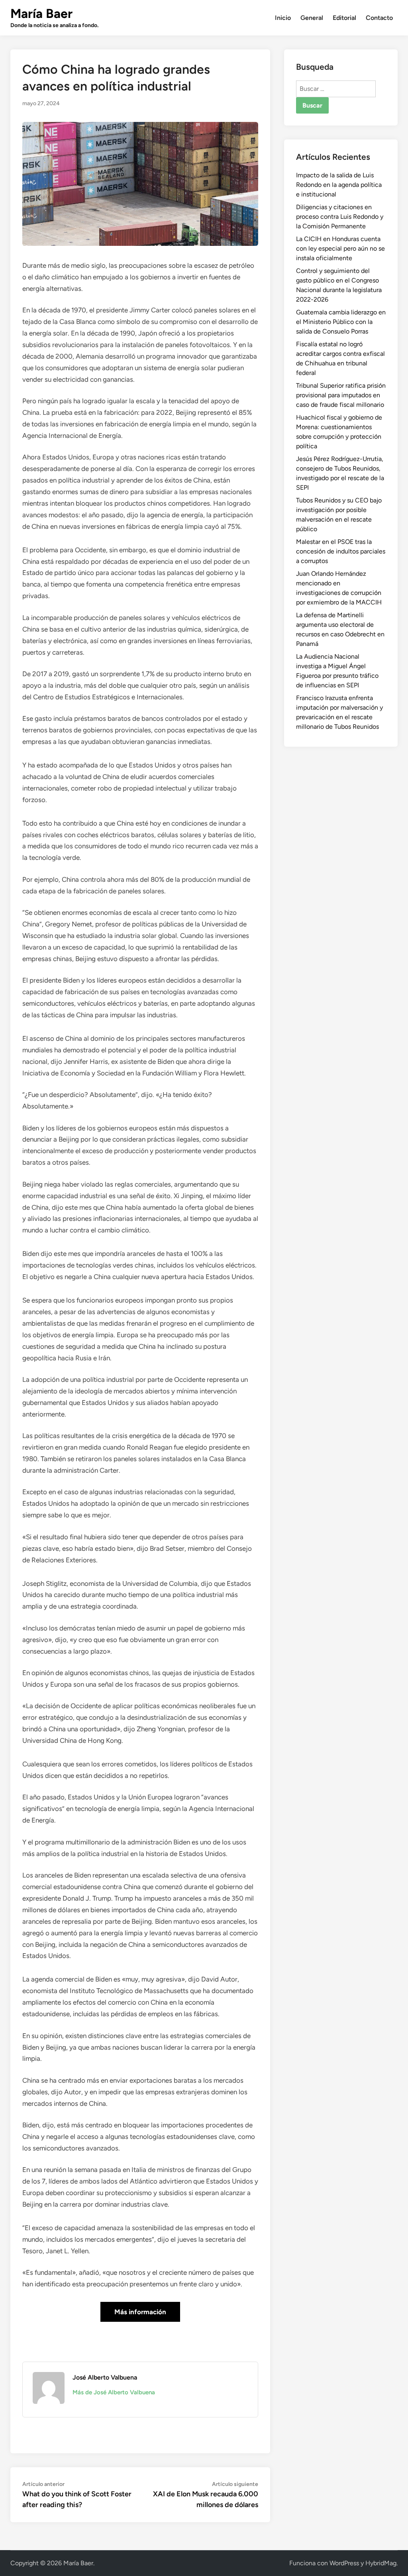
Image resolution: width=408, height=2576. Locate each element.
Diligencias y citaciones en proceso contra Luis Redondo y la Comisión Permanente (340, 217)
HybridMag (381, 2563)
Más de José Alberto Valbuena (114, 2392)
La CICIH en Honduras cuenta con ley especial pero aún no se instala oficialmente (340, 248)
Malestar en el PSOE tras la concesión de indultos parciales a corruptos (341, 551)
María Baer (41, 14)
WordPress (344, 2563)
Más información (140, 2312)
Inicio (283, 18)
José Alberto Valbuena (105, 2377)
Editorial (344, 18)
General (312, 18)
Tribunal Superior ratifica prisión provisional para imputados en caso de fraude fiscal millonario (341, 395)
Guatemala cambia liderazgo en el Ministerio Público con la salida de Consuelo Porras (341, 322)
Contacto (379, 18)
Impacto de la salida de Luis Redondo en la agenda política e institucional (339, 185)
